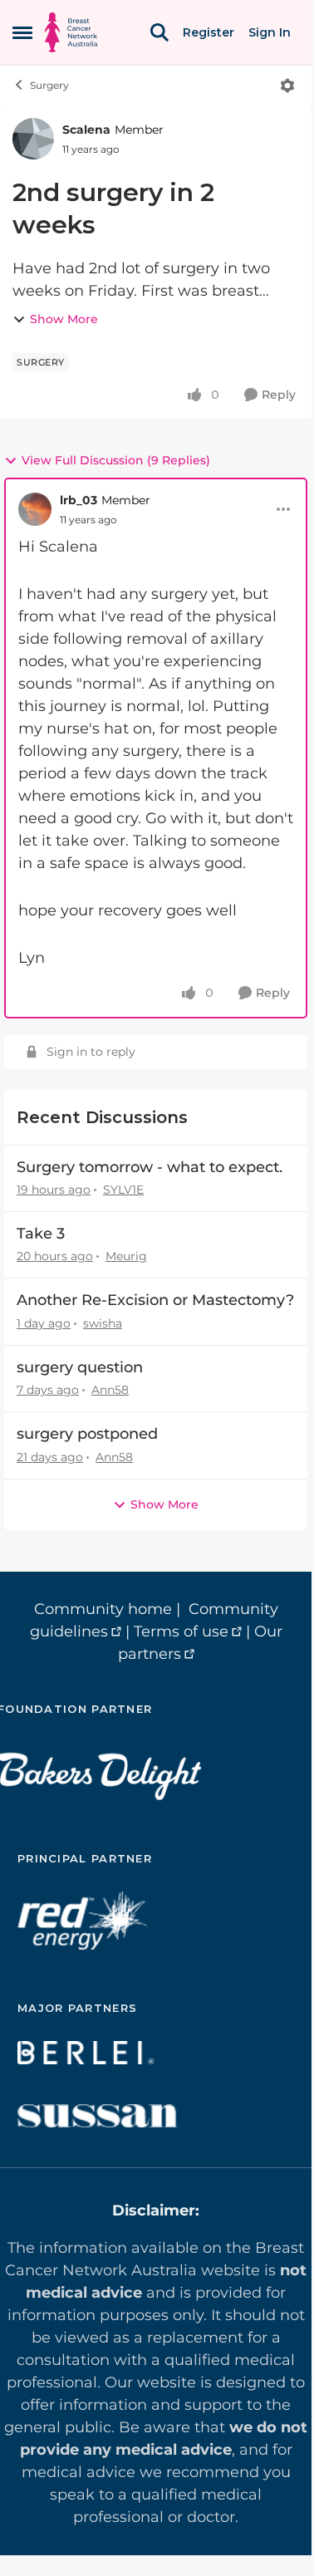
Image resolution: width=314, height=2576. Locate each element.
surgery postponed (87, 1434)
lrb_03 (78, 500)
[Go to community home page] (71, 32)
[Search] (159, 32)
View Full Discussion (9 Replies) (116, 460)
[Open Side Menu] (22, 32)
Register (209, 32)
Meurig (126, 1256)
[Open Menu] (287, 86)
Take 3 (41, 1234)
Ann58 (110, 1390)
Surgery (49, 85)
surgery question (80, 1367)
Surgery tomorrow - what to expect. (150, 1167)
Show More (64, 319)
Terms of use (181, 1631)
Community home (103, 1609)
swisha (103, 1323)
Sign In (270, 32)
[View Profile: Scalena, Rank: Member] (33, 139)
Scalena (86, 130)
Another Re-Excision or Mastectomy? (155, 1300)
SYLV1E (123, 1190)
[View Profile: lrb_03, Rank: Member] (35, 509)
